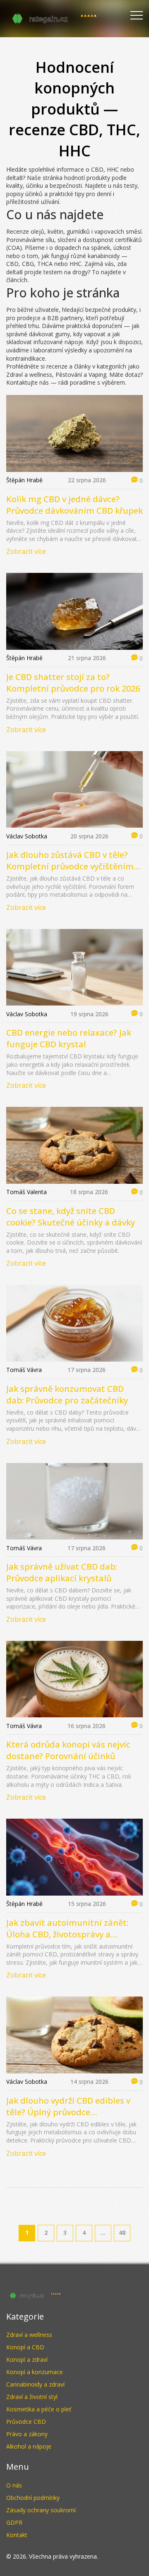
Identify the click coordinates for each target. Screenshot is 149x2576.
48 (122, 2232)
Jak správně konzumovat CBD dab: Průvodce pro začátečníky (67, 1395)
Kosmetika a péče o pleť (39, 2409)
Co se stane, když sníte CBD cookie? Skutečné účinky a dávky (71, 1217)
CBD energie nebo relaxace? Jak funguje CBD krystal (69, 1038)
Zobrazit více (26, 551)
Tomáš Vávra (24, 1370)
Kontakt (17, 2535)
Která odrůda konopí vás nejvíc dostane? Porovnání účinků (68, 1750)
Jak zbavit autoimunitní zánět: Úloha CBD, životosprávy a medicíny (67, 1929)
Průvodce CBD (26, 2422)
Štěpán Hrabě (24, 480)
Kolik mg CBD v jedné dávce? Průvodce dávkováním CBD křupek (74, 505)
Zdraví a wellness (29, 2335)
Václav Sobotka (27, 836)
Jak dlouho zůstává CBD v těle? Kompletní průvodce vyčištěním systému (70, 861)
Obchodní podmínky (33, 2498)
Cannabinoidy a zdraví (35, 2384)
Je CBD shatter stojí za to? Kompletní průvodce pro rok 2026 (73, 683)
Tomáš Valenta (26, 1192)
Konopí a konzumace (35, 2372)
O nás (14, 2485)
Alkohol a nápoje (29, 2446)
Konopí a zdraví (27, 2359)
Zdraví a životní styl (32, 2397)
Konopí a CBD (25, 2347)
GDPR (14, 2522)
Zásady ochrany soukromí (41, 2510)
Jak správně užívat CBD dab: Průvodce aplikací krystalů (62, 1572)
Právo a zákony (27, 2434)
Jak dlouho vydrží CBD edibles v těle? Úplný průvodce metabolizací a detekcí (68, 2107)
